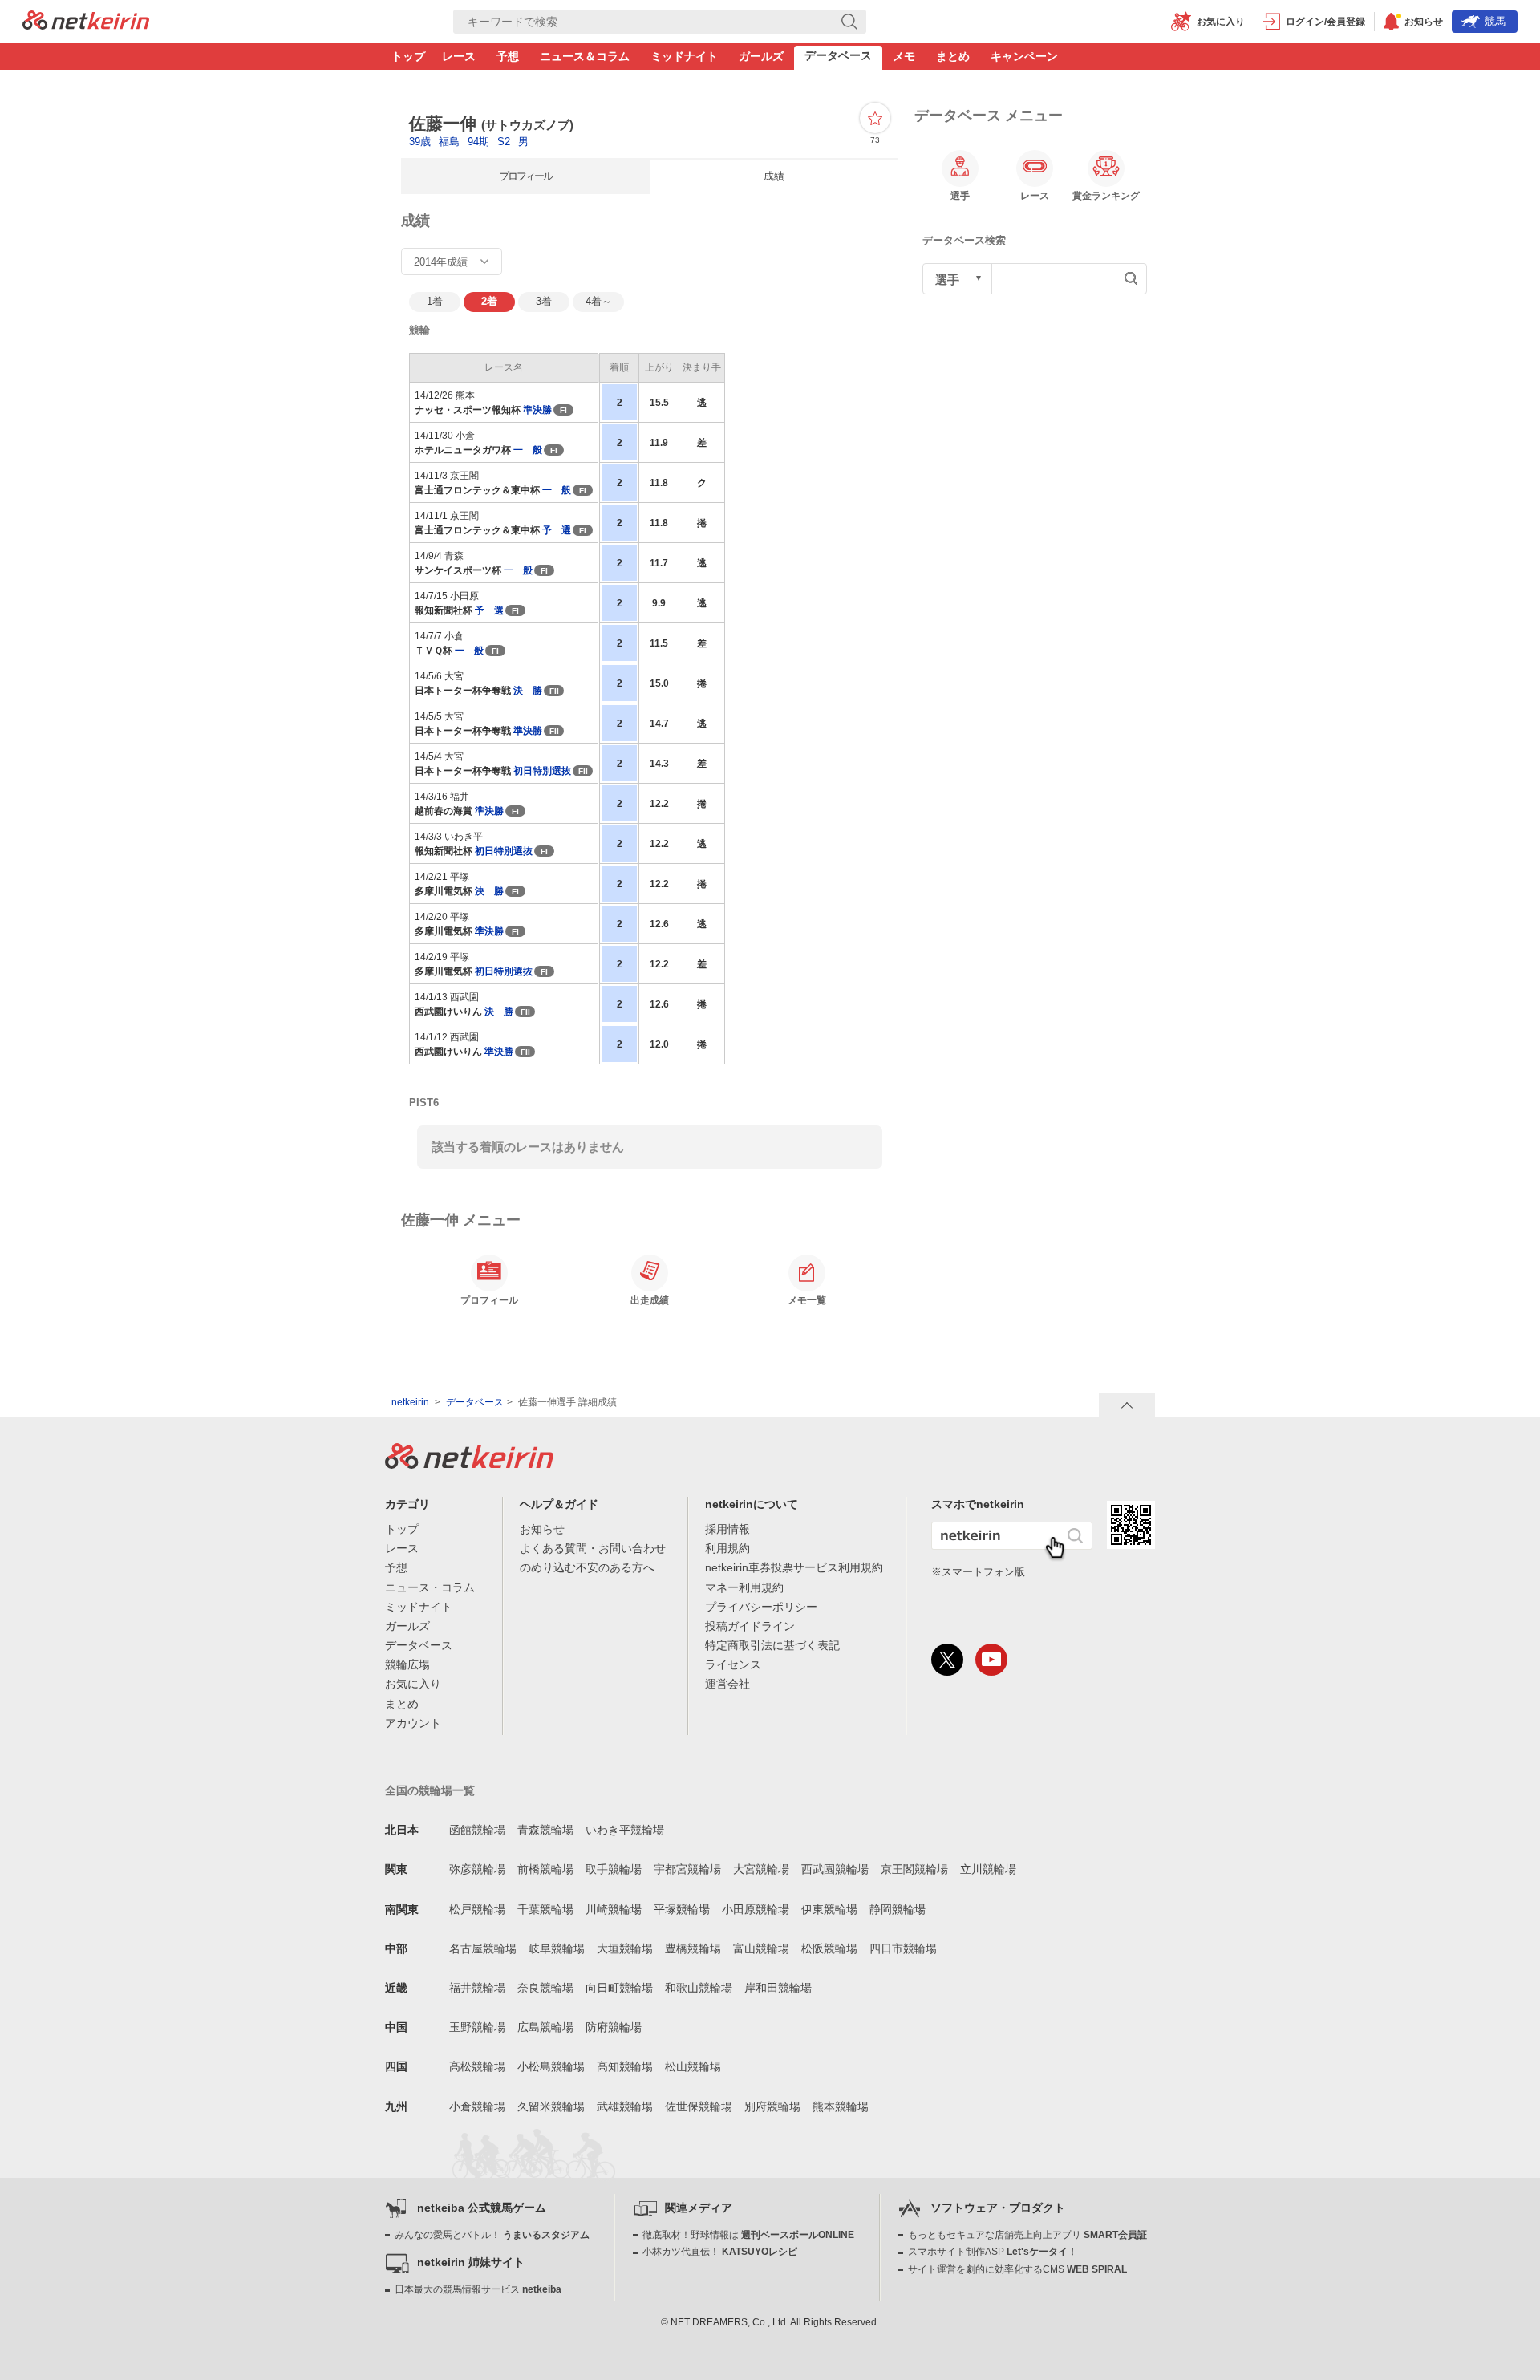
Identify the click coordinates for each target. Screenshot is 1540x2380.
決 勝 (528, 691)
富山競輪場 (761, 1948)
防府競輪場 (614, 2027)
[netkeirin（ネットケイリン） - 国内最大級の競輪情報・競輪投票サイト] (86, 25)
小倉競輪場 (477, 2106)
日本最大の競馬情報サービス (478, 2289)
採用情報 (727, 1529)
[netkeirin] (469, 1464)
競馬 (1495, 21)
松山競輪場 (693, 2066)
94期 (480, 142)
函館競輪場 (477, 1830)
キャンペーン (1024, 56)
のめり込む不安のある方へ (587, 1567)
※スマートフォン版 (978, 1572)
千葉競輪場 (545, 1909)
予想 (508, 56)
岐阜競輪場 (557, 1948)
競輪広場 (407, 1664)
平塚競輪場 (682, 1909)
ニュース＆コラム (585, 56)
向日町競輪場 (619, 1988)
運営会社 (727, 1684)
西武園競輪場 (835, 1869)
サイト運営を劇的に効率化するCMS (1017, 2269)
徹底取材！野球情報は (748, 2235)
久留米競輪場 (551, 2106)
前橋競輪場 (545, 1869)
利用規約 (727, 1548)
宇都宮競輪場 (687, 1869)
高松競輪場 (477, 2066)
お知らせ (542, 1529)
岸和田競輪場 (778, 1988)
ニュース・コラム (430, 1587)
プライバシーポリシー (761, 1607)
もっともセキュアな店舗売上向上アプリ (1027, 2235)
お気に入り (413, 1684)
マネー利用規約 (744, 1587)
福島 (451, 142)
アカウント (413, 1723)
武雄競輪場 (625, 2106)
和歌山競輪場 (699, 1988)
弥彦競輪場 (477, 1869)
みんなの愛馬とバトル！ (492, 2235)
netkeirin (410, 1402)
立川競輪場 (988, 1869)
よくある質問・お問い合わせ (593, 1548)
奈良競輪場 (545, 1988)
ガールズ (761, 56)
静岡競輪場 (898, 1909)
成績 (774, 176)
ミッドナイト (684, 56)
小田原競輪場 (756, 1909)
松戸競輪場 (477, 1909)
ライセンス (733, 1664)
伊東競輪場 (829, 1909)
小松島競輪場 (551, 2066)
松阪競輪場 (829, 1948)
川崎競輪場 (614, 1909)
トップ (408, 56)
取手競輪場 (614, 1869)
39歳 (421, 142)
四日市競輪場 (903, 1948)
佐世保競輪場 (699, 2106)
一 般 (528, 450)
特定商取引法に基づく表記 (772, 1645)
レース (459, 56)
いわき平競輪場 (625, 1830)
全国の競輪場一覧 (430, 1790)
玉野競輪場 (477, 2027)
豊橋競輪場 (693, 1948)
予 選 (557, 530)
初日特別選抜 (542, 771)
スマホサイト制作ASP (993, 2252)
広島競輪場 (545, 2027)
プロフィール (525, 176)
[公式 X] (947, 1660)
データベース (838, 55)
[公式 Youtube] (991, 1660)
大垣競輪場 (625, 1948)
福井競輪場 (477, 1988)
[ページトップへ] (1127, 1405)
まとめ (953, 56)
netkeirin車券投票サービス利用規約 (794, 1567)
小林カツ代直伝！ (720, 2252)
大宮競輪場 (761, 1869)
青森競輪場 (545, 1830)
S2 (505, 142)
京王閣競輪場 (914, 1869)
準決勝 (537, 410)
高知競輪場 (625, 2066)
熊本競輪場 (841, 2106)
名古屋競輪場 (483, 1948)
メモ (904, 56)
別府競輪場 (772, 2106)
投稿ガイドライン (750, 1626)
